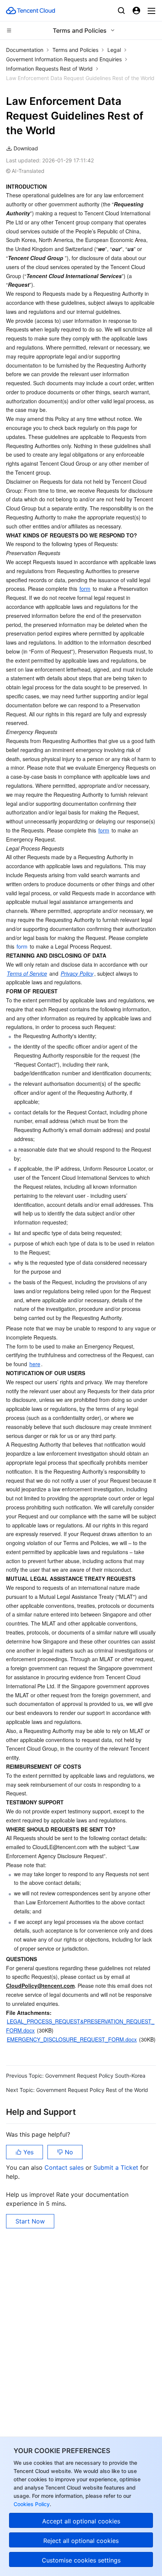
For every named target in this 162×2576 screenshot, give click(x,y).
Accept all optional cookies (81, 2521)
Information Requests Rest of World (49, 69)
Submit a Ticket (117, 2167)
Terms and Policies (75, 50)
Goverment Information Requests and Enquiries (64, 59)
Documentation (25, 50)
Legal (114, 50)
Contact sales (65, 2167)
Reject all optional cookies (81, 2541)
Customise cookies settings (81, 2560)
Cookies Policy (32, 2504)
